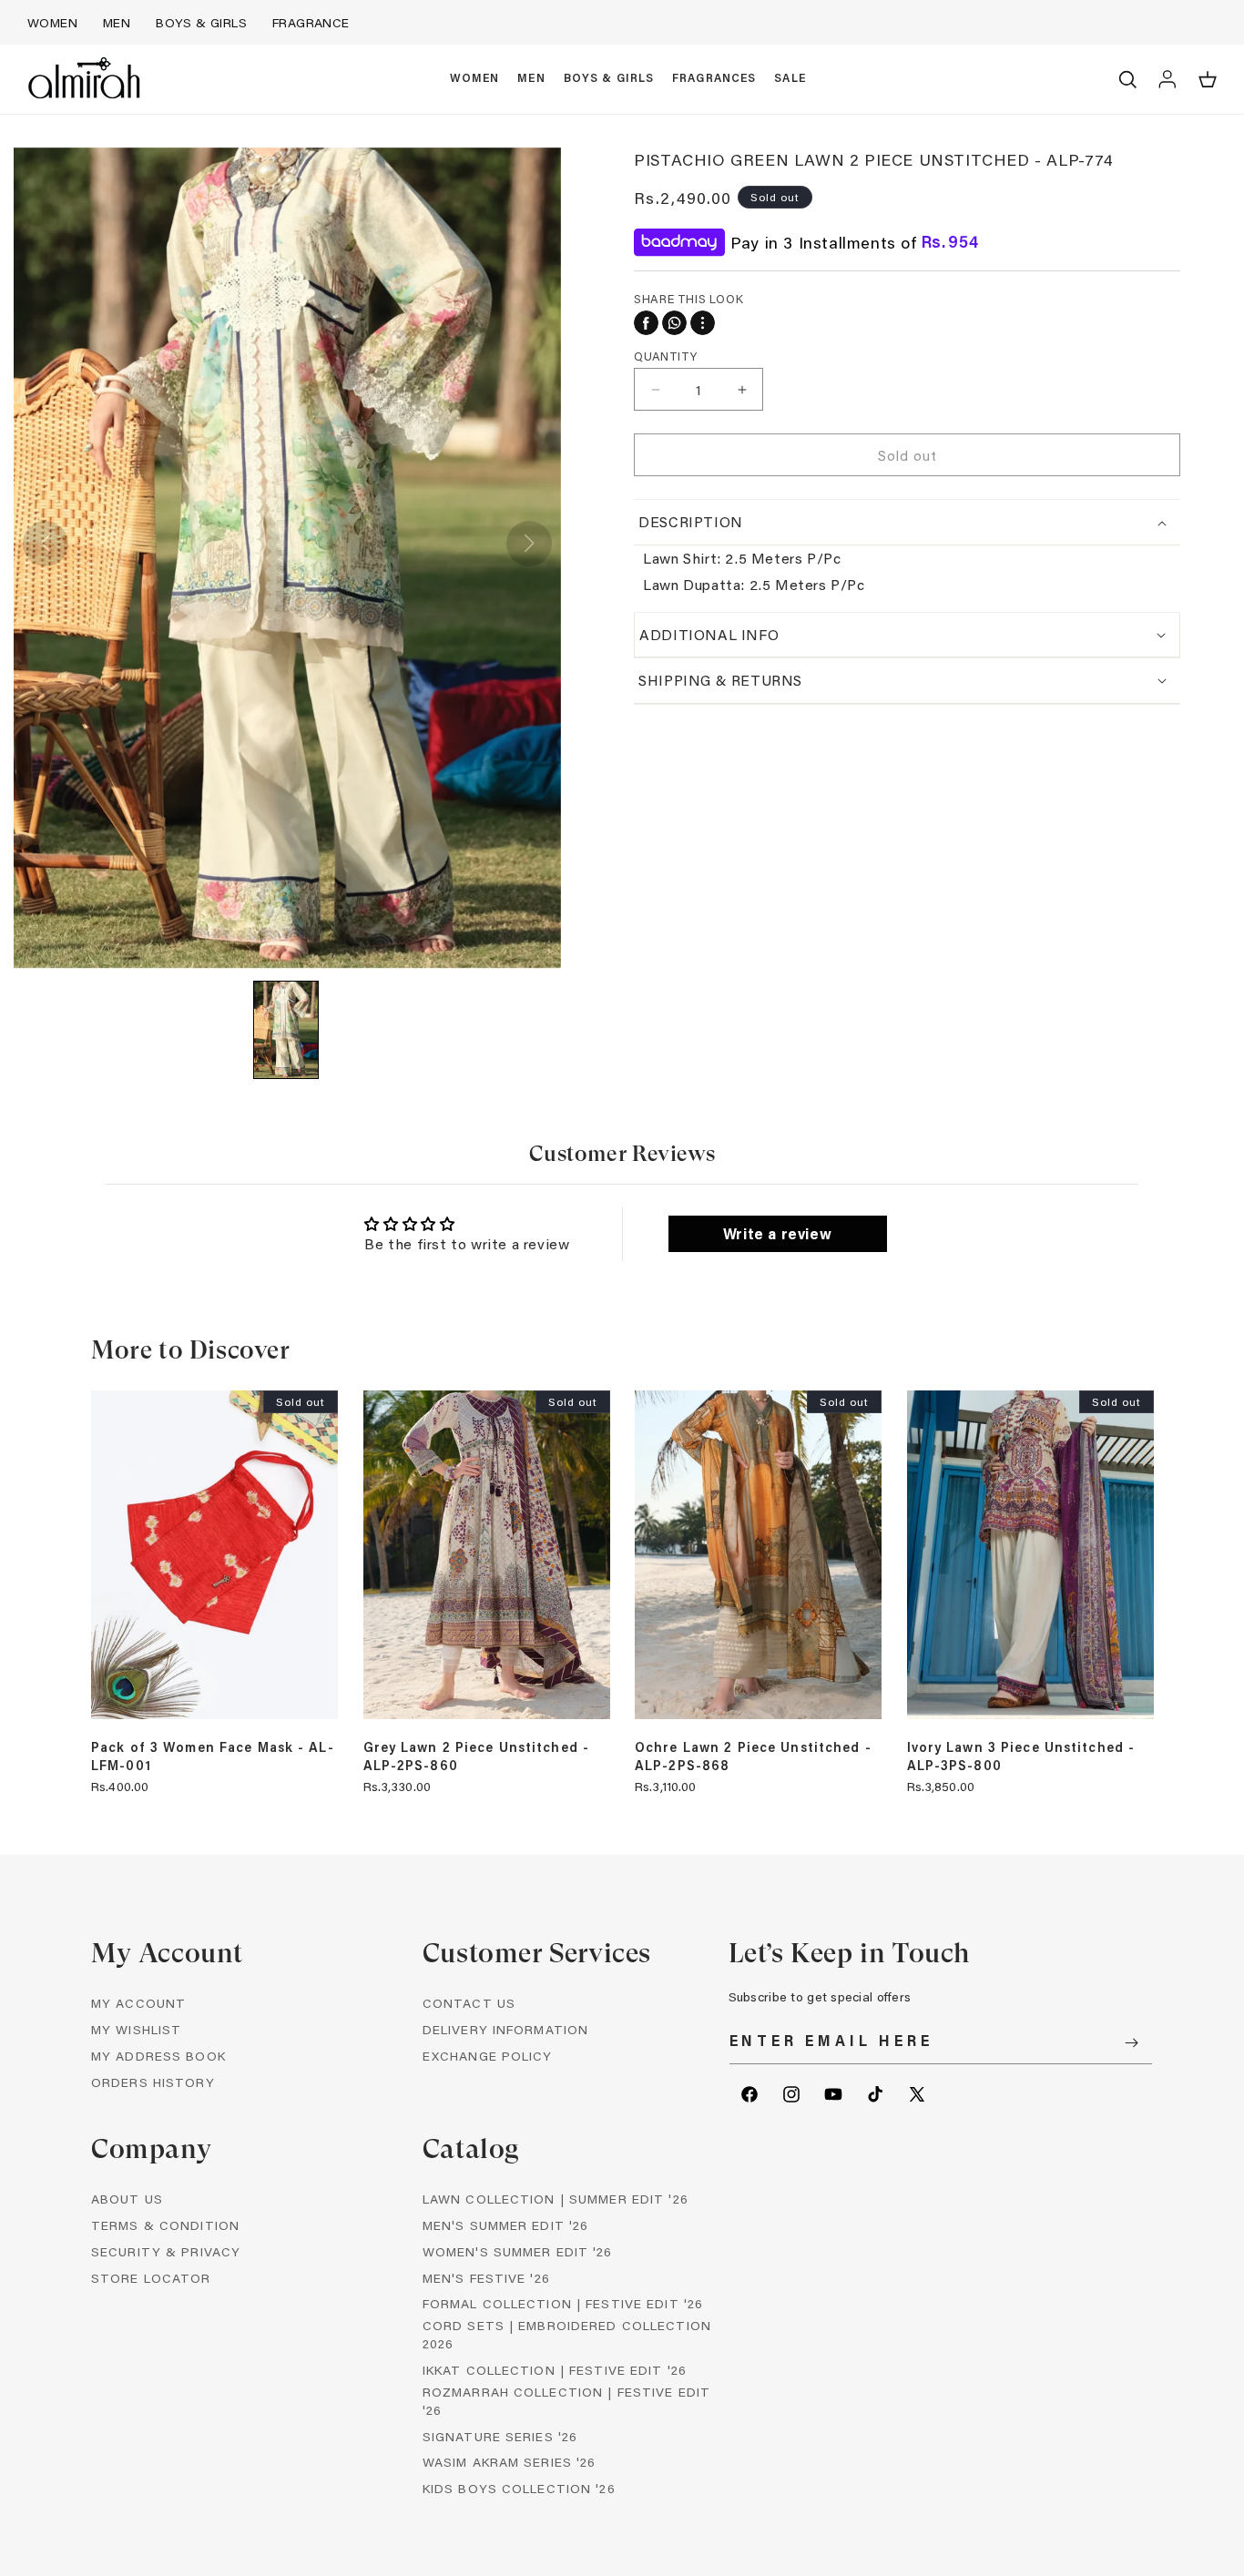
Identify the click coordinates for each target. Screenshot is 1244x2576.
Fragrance (311, 22)
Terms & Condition (165, 2225)
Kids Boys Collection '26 (519, 2488)
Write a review (777, 1233)
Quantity (665, 356)
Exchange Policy (488, 2056)
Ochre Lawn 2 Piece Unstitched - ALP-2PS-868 (753, 1756)
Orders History (153, 2082)
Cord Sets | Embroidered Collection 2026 (567, 2334)
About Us (127, 2199)
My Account (138, 2003)
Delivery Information (505, 2029)
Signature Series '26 (500, 2436)
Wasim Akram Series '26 (510, 2462)
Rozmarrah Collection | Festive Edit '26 (566, 2401)
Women (52, 22)
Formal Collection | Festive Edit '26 (563, 2303)
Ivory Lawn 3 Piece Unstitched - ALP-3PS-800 (1021, 1756)
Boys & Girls (201, 22)
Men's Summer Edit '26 (506, 2225)
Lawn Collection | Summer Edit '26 (556, 2199)
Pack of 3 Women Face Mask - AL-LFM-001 (213, 1756)
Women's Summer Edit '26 (518, 2251)
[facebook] (646, 323)
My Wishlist (136, 2029)
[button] (475, 79)
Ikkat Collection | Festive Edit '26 (555, 2370)
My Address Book (158, 2056)
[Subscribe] (1132, 2043)
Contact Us (469, 2003)
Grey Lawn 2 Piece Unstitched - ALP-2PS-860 (477, 1756)
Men (117, 22)
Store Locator (151, 2278)
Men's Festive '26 (486, 2278)
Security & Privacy (166, 2251)
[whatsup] (674, 323)
